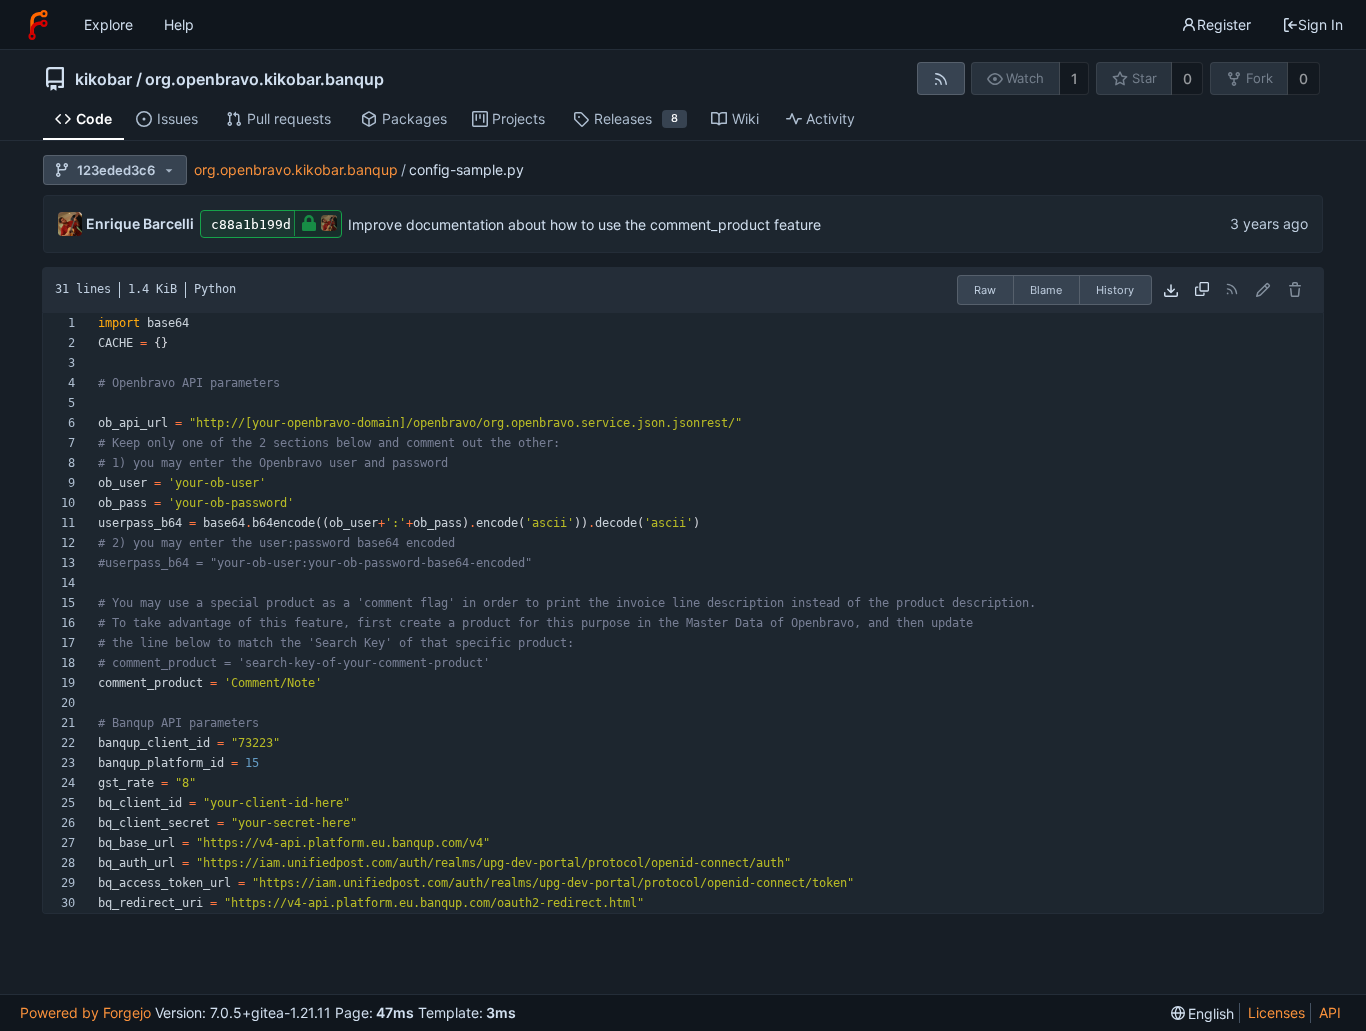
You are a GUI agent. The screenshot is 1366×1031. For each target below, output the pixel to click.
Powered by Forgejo (85, 1012)
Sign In (1320, 24)
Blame (1046, 290)
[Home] (38, 25)
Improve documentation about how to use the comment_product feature (584, 224)
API (1330, 1012)
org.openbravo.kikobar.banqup (264, 79)
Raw (985, 290)
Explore (108, 24)
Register (1224, 24)
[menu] (1203, 1013)
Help (179, 24)
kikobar (103, 79)
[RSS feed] (940, 78)
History (1115, 290)
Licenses (1276, 1012)
